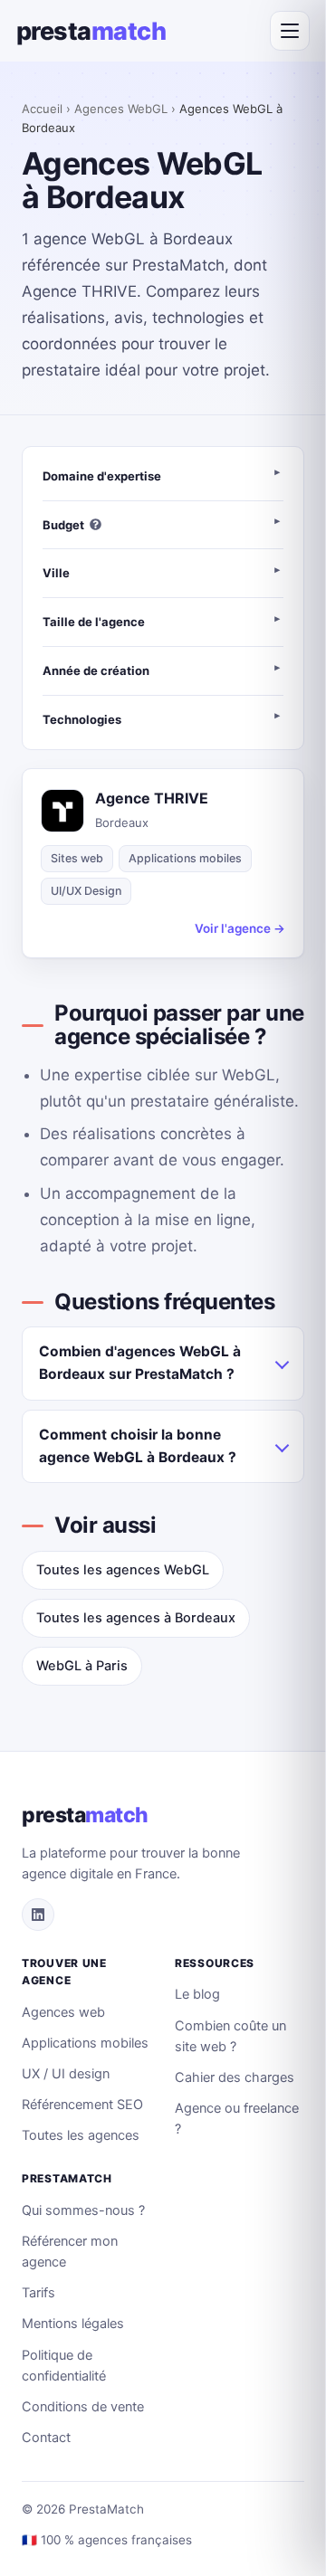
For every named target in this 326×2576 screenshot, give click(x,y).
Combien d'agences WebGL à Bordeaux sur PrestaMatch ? (140, 1363)
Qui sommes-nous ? (83, 2210)
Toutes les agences (81, 2135)
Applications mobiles (85, 2043)
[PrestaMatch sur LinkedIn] (38, 1915)
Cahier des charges (235, 2077)
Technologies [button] (82, 719)
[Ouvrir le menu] (290, 31)
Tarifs (38, 2293)
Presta (91, 31)
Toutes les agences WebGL (123, 1570)
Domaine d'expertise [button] (102, 476)
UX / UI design (66, 2074)
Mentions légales (73, 2324)
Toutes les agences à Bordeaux (136, 1618)
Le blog (197, 1994)
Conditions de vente (83, 2407)
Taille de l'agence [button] (94, 622)
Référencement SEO (82, 2105)
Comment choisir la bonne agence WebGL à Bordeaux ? (138, 1446)
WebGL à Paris (82, 1666)
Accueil (42, 109)
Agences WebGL (121, 109)
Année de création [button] (96, 670)
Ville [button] (56, 573)
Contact (46, 2438)
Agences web (63, 2012)
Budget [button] (63, 525)
